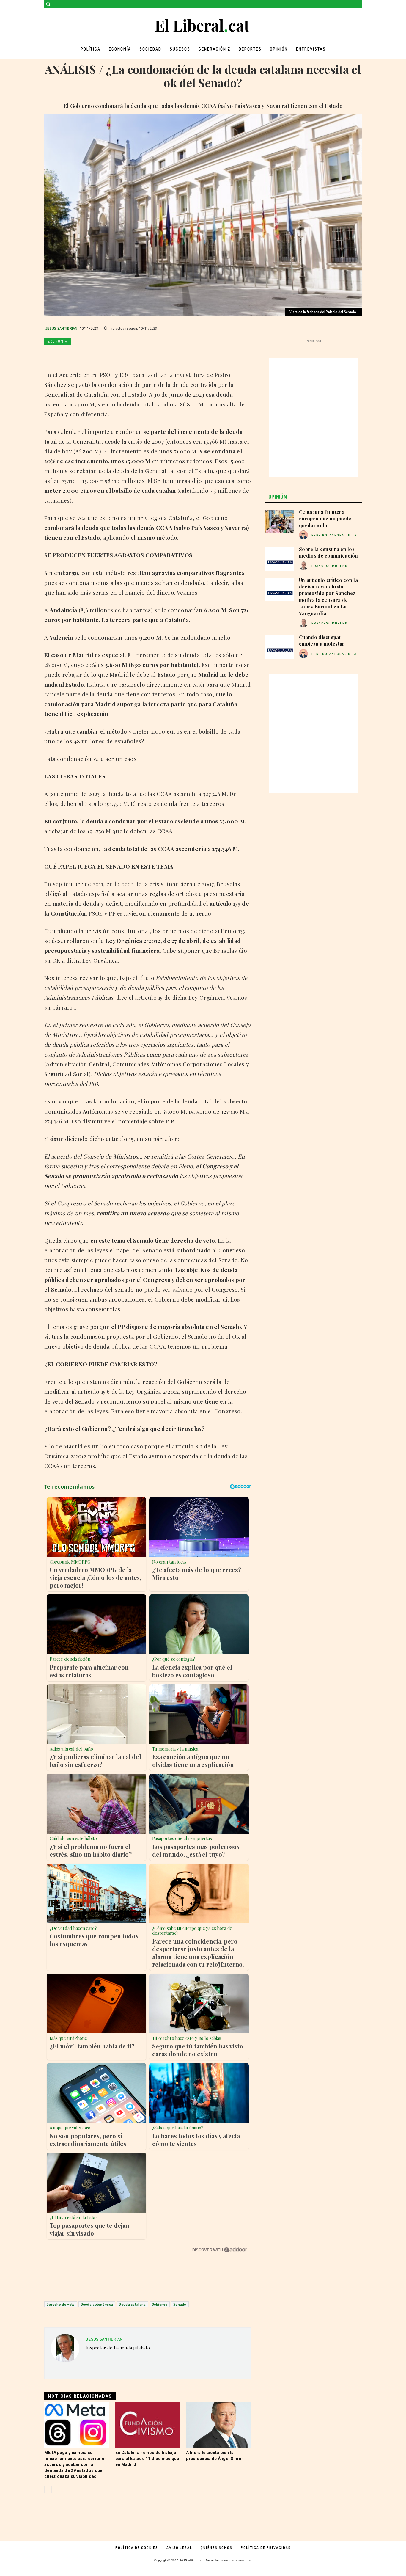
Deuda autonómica (97, 2304)
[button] (48, 4)
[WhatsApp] (78, 355)
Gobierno (160, 2304)
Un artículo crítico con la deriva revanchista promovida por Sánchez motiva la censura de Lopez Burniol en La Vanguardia (328, 597)
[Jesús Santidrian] (65, 2350)
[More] (133, 355)
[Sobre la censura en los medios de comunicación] (280, 559)
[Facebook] (350, 4)
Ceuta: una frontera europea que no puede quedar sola (325, 519)
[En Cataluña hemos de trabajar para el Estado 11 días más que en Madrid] (148, 2425)
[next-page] (58, 2489)
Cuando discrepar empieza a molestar (322, 640)
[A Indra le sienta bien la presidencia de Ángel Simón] (219, 2425)
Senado (180, 2304)
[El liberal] (203, 26)
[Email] (105, 355)
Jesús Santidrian (61, 328)
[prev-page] (48, 2489)
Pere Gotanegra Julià (334, 535)
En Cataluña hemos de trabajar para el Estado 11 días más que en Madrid (147, 2459)
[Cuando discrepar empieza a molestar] (280, 647)
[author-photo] (304, 535)
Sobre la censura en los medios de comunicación (329, 552)
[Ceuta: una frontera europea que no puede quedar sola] (280, 522)
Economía (58, 341)
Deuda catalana (132, 2304)
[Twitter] (358, 4)
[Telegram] (119, 355)
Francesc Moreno (330, 566)
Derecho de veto (61, 2304)
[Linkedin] (91, 355)
